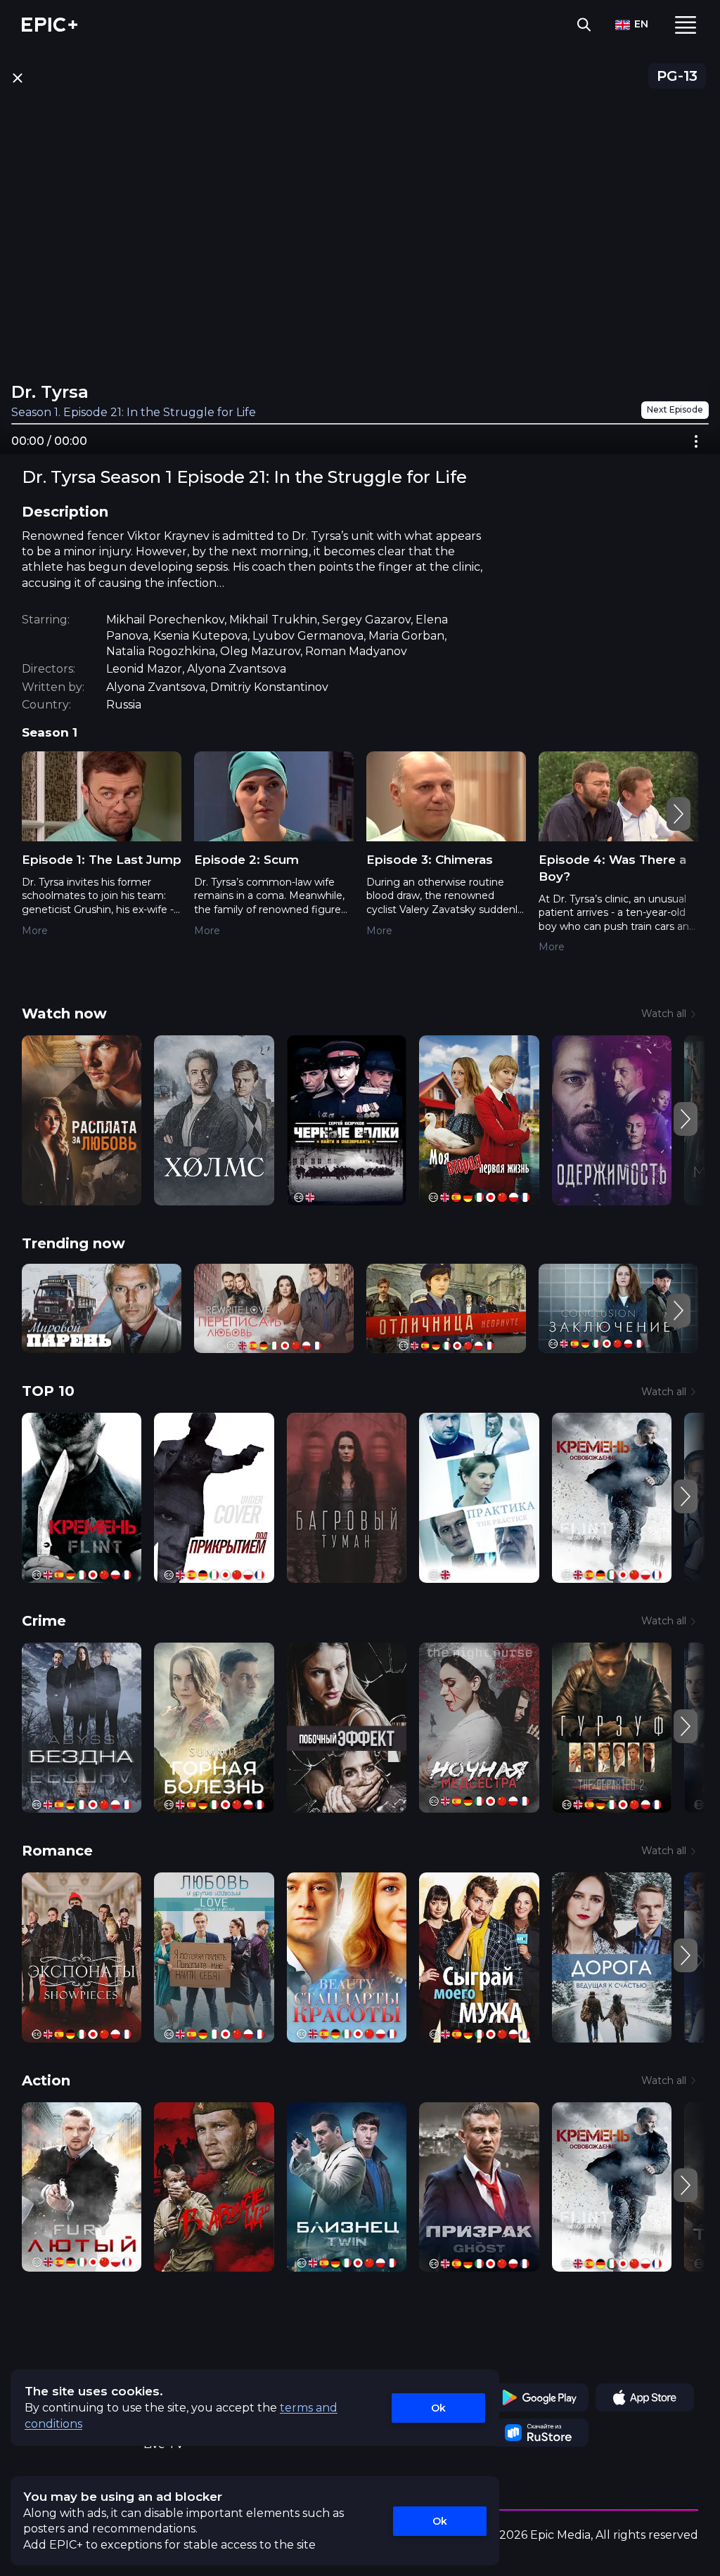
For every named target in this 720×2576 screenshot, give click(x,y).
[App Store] (645, 2397)
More (35, 931)
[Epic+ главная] (50, 25)
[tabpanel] (360, 862)
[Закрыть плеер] (17, 78)
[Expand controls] (696, 441)
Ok (438, 2408)
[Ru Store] (539, 2433)
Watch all (664, 1014)
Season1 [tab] (50, 732)
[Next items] (679, 814)
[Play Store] (539, 2397)
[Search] (584, 25)
